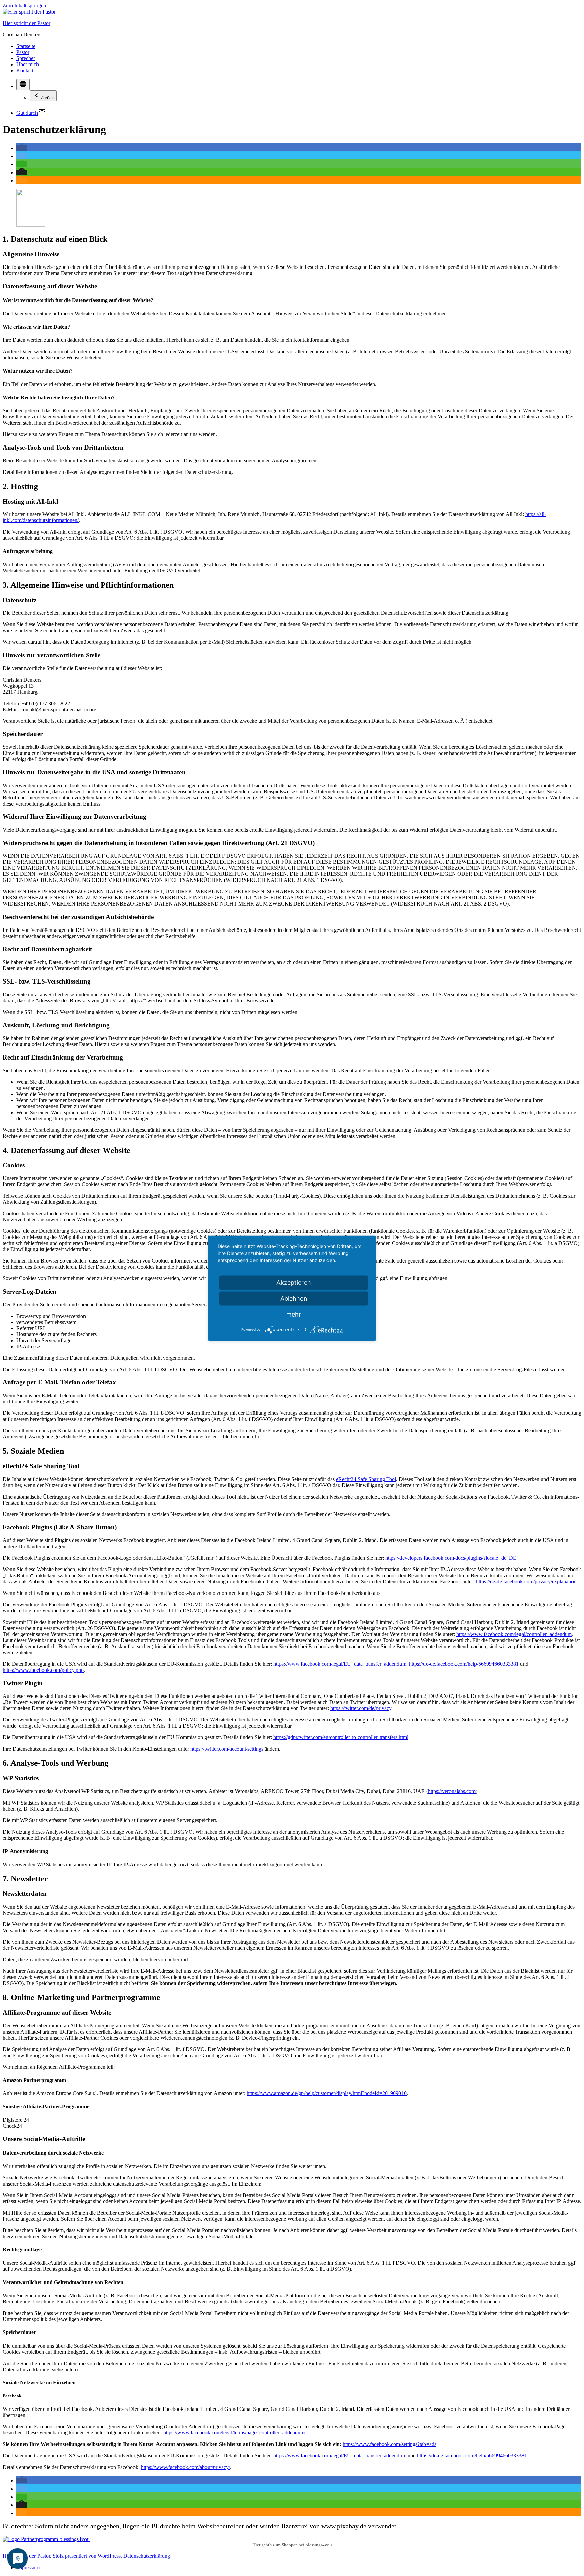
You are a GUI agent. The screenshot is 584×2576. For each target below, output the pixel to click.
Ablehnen (294, 1298)
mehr (294, 1314)
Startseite (26, 46)
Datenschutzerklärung (147, 2556)
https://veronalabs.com (452, 1791)
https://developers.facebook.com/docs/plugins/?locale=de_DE (451, 1558)
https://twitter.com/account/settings (227, 1749)
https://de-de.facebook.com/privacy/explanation (526, 1582)
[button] (22, 148)
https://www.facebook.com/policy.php (43, 1670)
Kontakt (25, 70)
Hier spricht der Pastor (27, 23)
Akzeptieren (294, 1282)
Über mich (28, 64)
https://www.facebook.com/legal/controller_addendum (514, 1634)
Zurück (47, 98)
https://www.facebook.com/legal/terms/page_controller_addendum (234, 2433)
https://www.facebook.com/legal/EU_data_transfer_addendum (340, 1664)
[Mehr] (23, 85)
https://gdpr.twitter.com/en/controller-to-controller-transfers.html (341, 1737)
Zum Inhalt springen (24, 6)
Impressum (28, 2567)
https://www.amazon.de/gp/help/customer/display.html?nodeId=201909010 (327, 2093)
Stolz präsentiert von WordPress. (88, 2556)
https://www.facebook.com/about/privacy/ (186, 2467)
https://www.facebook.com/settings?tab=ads (390, 2444)
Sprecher (26, 58)
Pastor (23, 52)
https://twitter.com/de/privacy (361, 1708)
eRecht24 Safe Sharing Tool (366, 1479)
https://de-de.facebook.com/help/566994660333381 (464, 1664)
